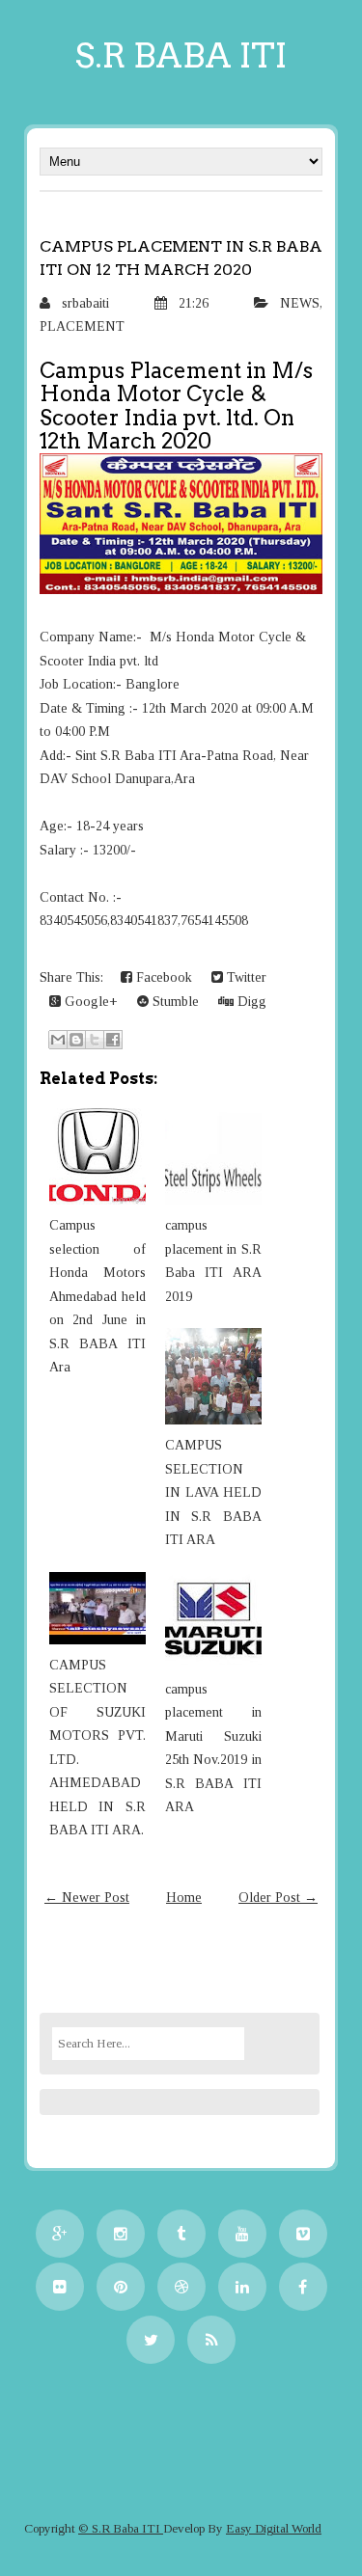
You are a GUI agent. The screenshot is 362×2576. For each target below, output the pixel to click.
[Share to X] (95, 1040)
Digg (250, 1002)
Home (184, 1898)
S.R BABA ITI (181, 55)
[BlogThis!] (76, 1040)
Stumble (174, 1002)
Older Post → (278, 1898)
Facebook (162, 977)
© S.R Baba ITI (121, 2528)
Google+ (89, 1002)
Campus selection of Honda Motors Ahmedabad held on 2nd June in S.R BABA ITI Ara (97, 1296)
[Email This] (58, 1040)
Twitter (245, 977)
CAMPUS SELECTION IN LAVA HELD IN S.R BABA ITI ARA (213, 1492)
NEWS (300, 303)
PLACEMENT (82, 326)
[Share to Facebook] (113, 1040)
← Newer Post (87, 1898)
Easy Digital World (274, 2528)
